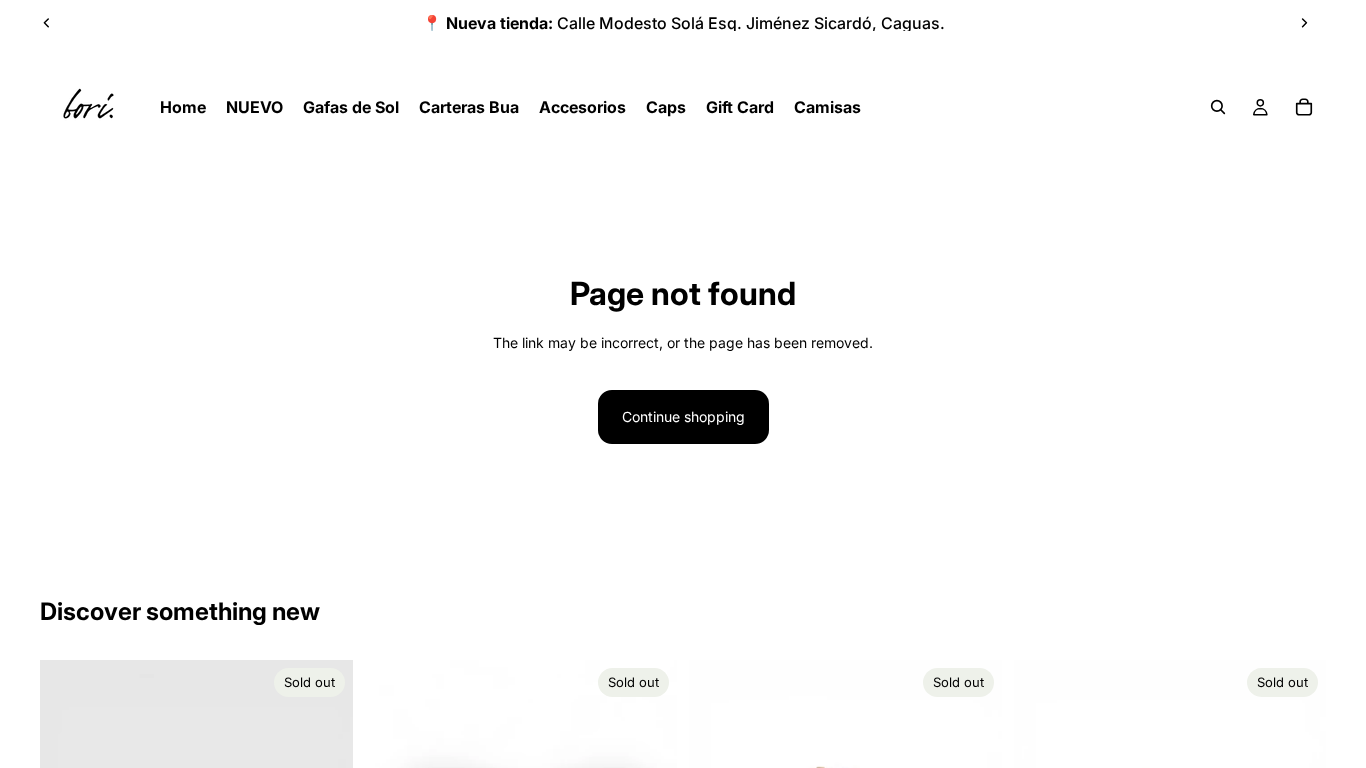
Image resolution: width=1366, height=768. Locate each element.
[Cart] (1304, 107)
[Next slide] (1304, 23)
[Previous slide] (47, 23)
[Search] (1218, 107)
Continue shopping (683, 416)
